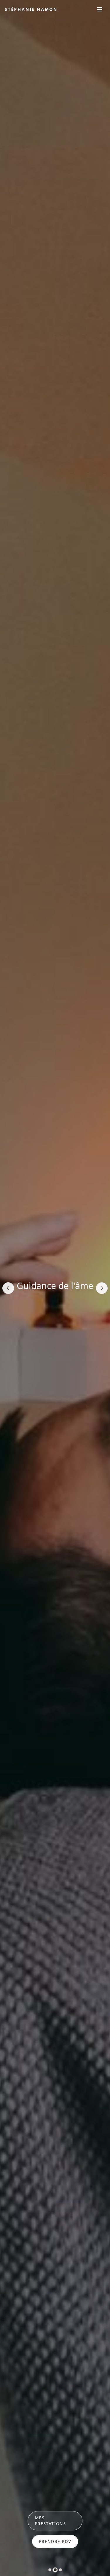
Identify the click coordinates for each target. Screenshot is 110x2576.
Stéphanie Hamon (31, 9)
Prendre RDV (55, 2541)
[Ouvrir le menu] (99, 9)
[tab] (50, 2570)
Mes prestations (50, 2521)
